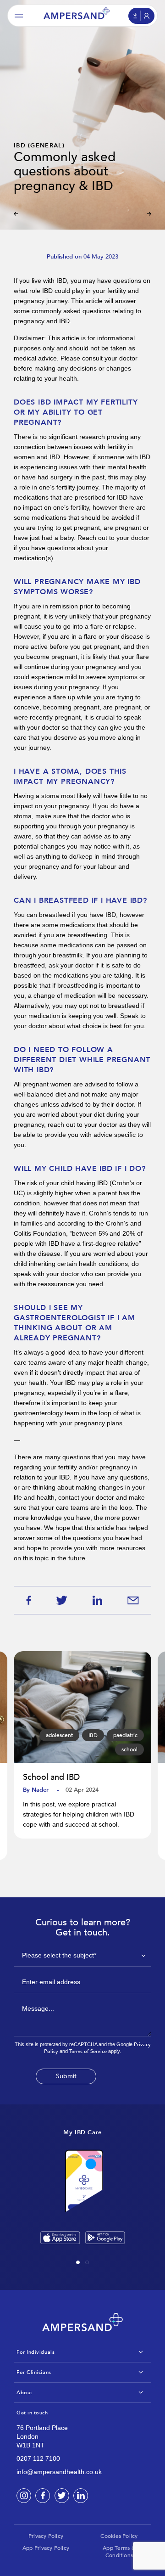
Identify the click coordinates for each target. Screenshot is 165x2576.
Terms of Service (88, 2051)
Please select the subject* (59, 1955)
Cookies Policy (119, 2536)
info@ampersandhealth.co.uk (59, 2472)
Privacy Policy (46, 2536)
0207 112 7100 (38, 2458)
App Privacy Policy (46, 2548)
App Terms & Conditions (119, 2552)
